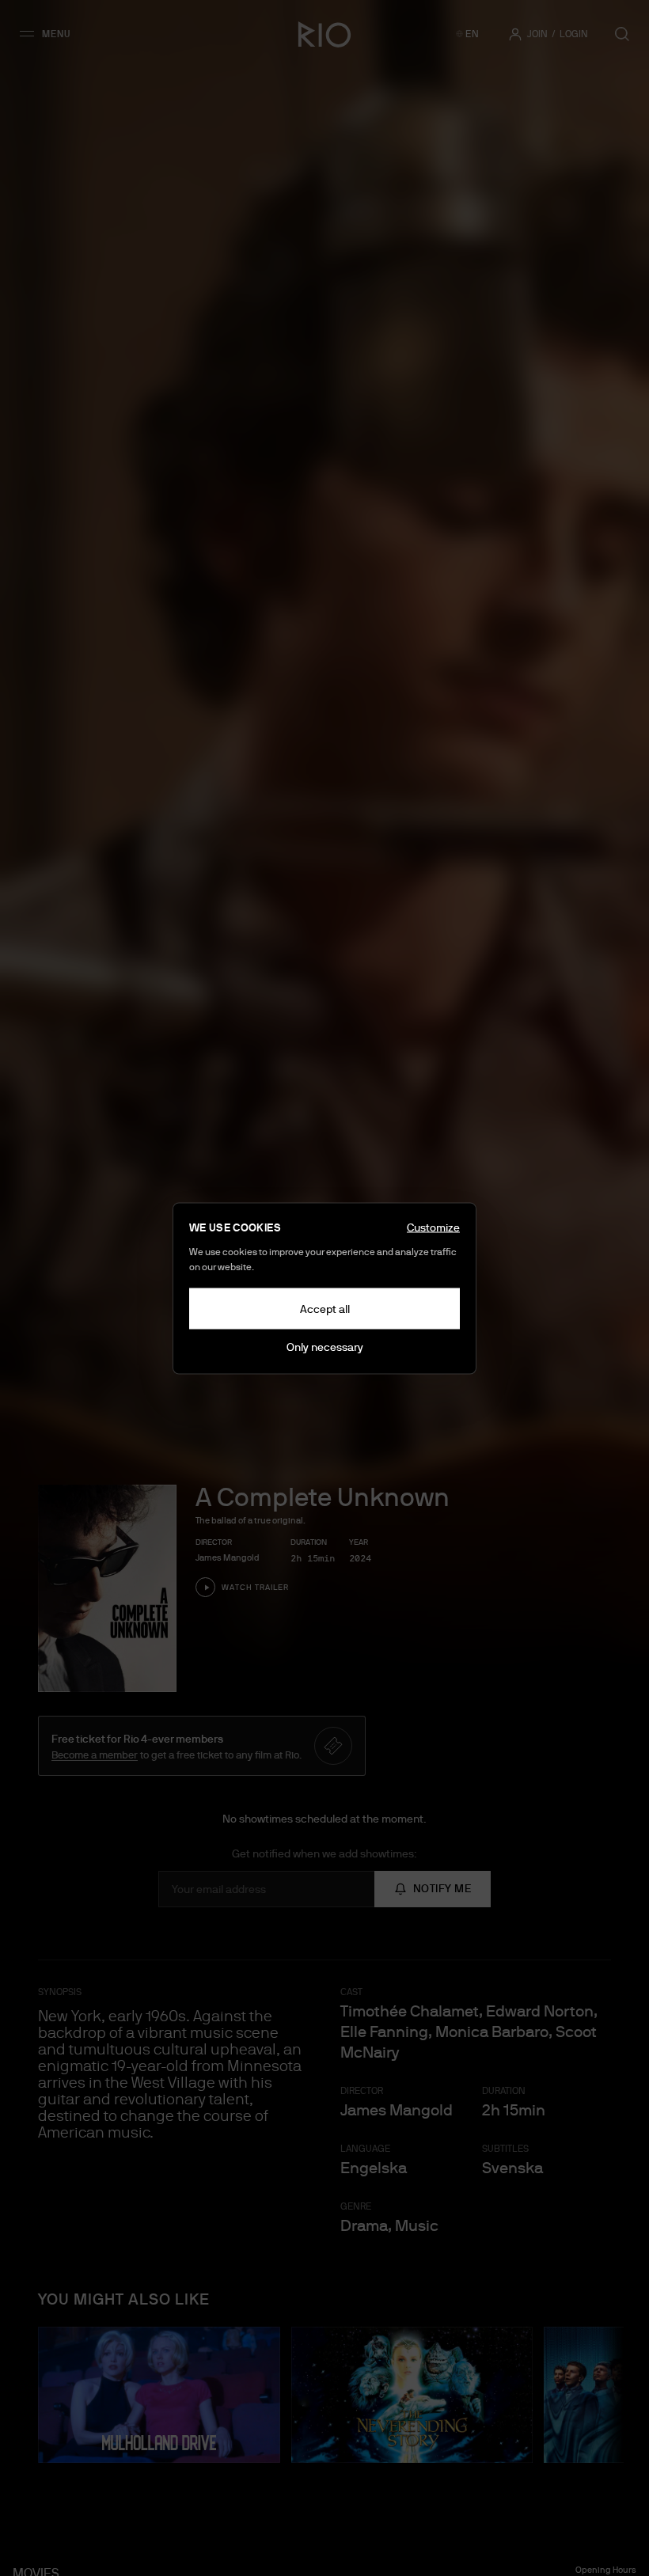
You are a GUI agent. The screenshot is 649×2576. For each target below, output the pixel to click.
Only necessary (325, 1346)
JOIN (537, 34)
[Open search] (622, 34)
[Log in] (515, 34)
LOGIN (574, 34)
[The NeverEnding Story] (412, 2395)
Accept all (325, 1308)
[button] (50, 34)
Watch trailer (255, 1587)
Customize (433, 1227)
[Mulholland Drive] (159, 2395)
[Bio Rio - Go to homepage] (324, 34)
